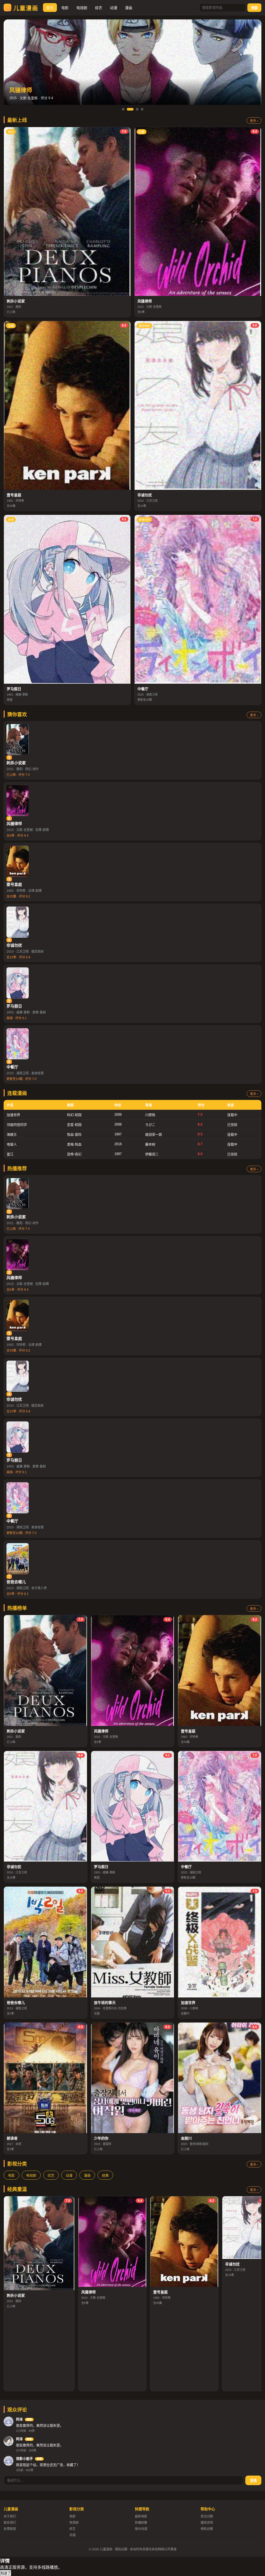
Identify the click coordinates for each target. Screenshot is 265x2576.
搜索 (254, 8)
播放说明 (207, 2523)
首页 (50, 8)
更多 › (254, 121)
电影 (65, 8)
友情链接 (10, 2529)
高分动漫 (141, 2529)
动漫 (114, 8)
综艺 (99, 8)
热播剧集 (141, 2523)
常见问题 (207, 2516)
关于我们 (10, 2516)
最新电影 (141, 2516)
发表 (253, 2481)
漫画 (129, 8)
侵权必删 (207, 2529)
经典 (105, 2175)
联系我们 (10, 2523)
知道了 (6, 2573)
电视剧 (82, 8)
